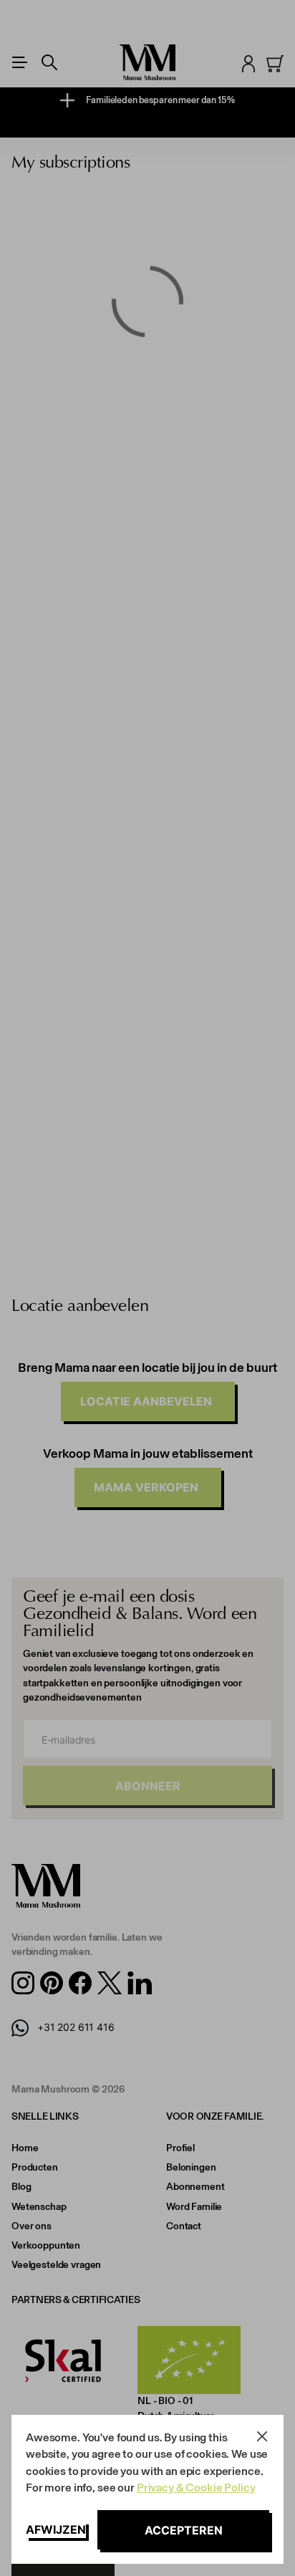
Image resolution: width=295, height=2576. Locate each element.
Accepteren (184, 2530)
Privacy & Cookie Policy (196, 2488)
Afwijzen (56, 2529)
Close (262, 2436)
